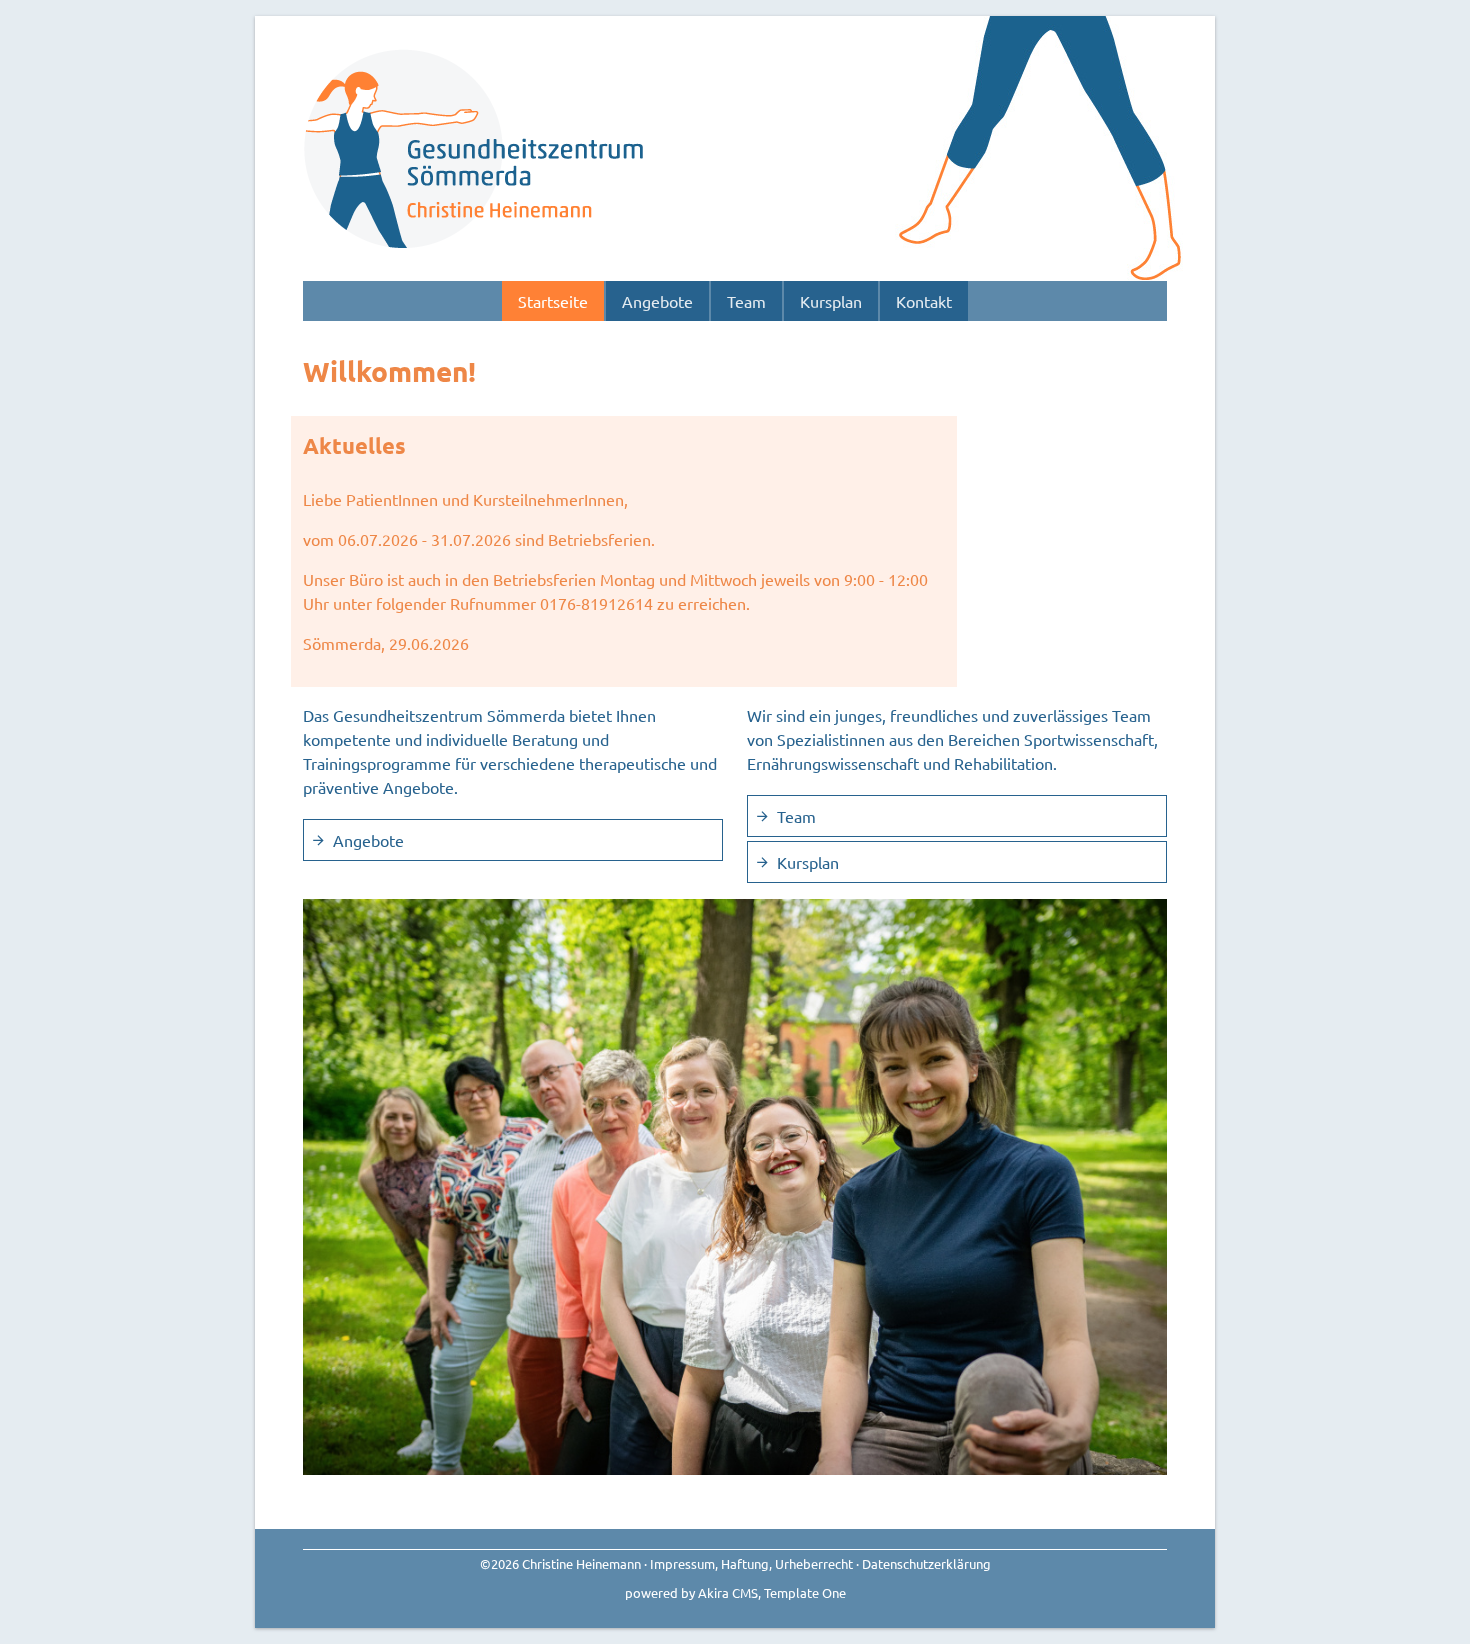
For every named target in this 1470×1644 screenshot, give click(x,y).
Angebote (657, 301)
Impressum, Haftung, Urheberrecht (751, 1563)
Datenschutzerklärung (926, 1563)
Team (746, 301)
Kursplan (831, 301)
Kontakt (924, 301)
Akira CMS (728, 1592)
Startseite (553, 301)
